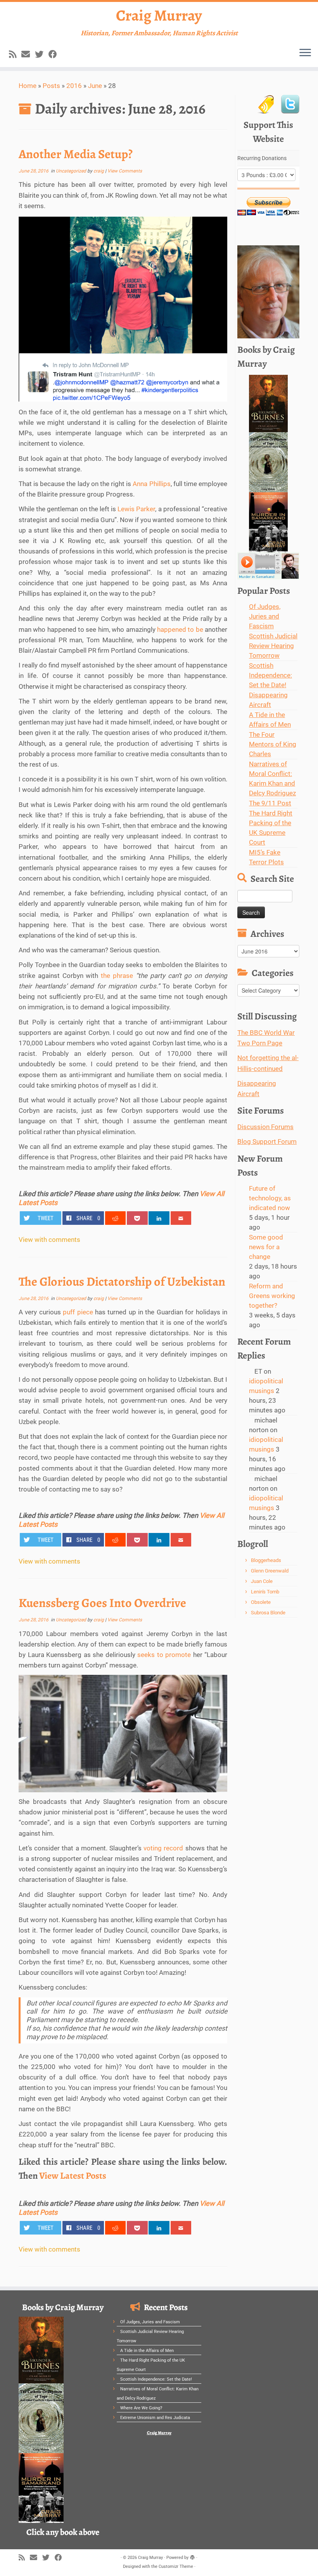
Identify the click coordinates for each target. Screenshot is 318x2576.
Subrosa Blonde (268, 1613)
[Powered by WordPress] (192, 2556)
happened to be (180, 629)
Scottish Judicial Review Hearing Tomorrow (273, 646)
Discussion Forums (265, 1127)
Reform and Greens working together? (272, 1296)
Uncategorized (72, 171)
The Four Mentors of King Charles (273, 744)
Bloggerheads (266, 1560)
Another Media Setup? (76, 154)
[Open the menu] (305, 53)
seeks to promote (165, 1655)
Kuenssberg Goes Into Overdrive (102, 1603)
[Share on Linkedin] (159, 1218)
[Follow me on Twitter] (42, 54)
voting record (164, 1848)
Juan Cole (262, 1581)
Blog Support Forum (267, 1141)
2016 (74, 86)
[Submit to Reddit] (116, 1218)
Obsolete (261, 1602)
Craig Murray (159, 16)
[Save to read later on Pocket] (137, 1218)
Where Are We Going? (141, 2408)
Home (28, 86)
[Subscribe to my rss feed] (15, 54)
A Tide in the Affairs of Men (147, 2351)
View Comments (125, 171)
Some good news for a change (266, 1247)
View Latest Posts (73, 2176)
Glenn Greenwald (270, 1571)
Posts (51, 86)
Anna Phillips (151, 484)
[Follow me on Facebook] (55, 54)
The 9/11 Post (270, 803)
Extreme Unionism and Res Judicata (155, 2418)
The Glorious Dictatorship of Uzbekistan (122, 1281)
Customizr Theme (176, 2567)
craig (99, 171)
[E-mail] (28, 54)
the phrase (117, 976)
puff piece (79, 1312)
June (95, 86)
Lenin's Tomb (265, 1592)
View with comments (49, 1240)
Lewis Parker (136, 509)
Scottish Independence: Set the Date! (270, 675)
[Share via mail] (181, 1218)
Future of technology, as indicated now (270, 1198)
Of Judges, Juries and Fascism (265, 616)
